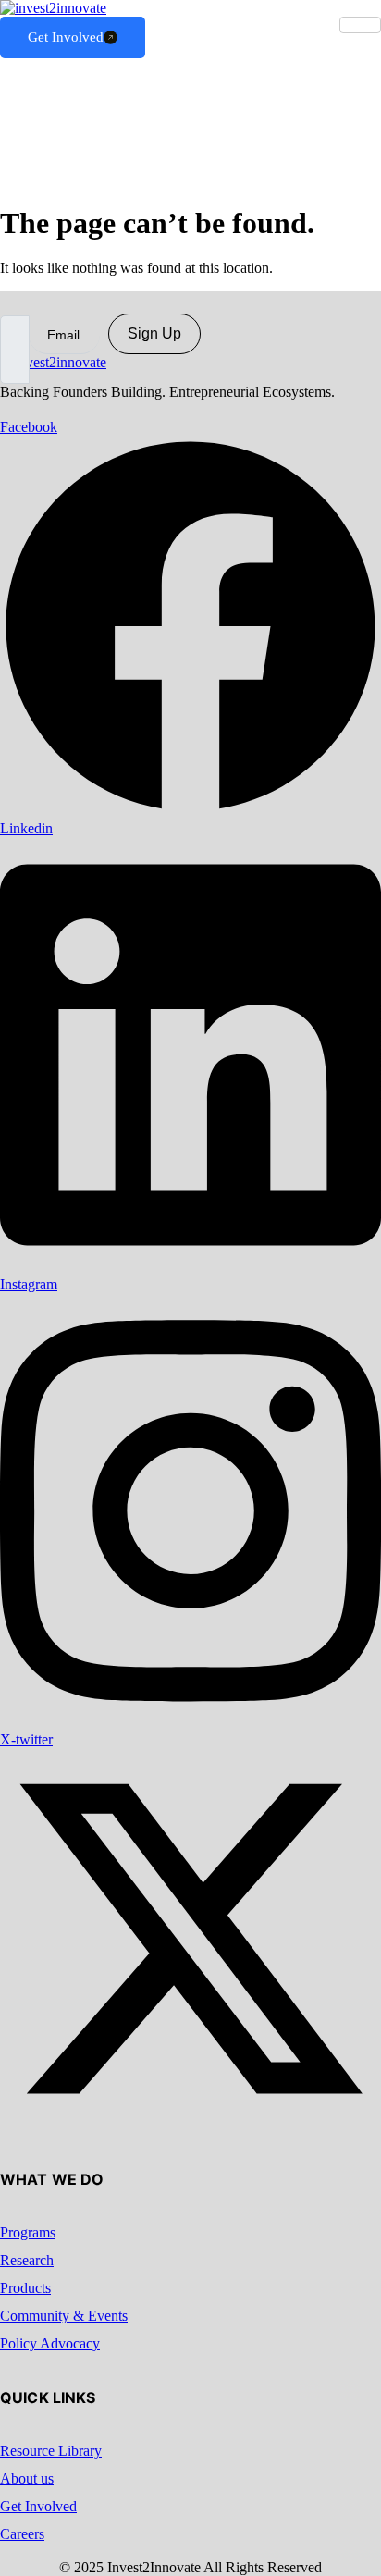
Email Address (43, 299)
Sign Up (154, 333)
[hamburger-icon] (360, 25)
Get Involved (66, 37)
